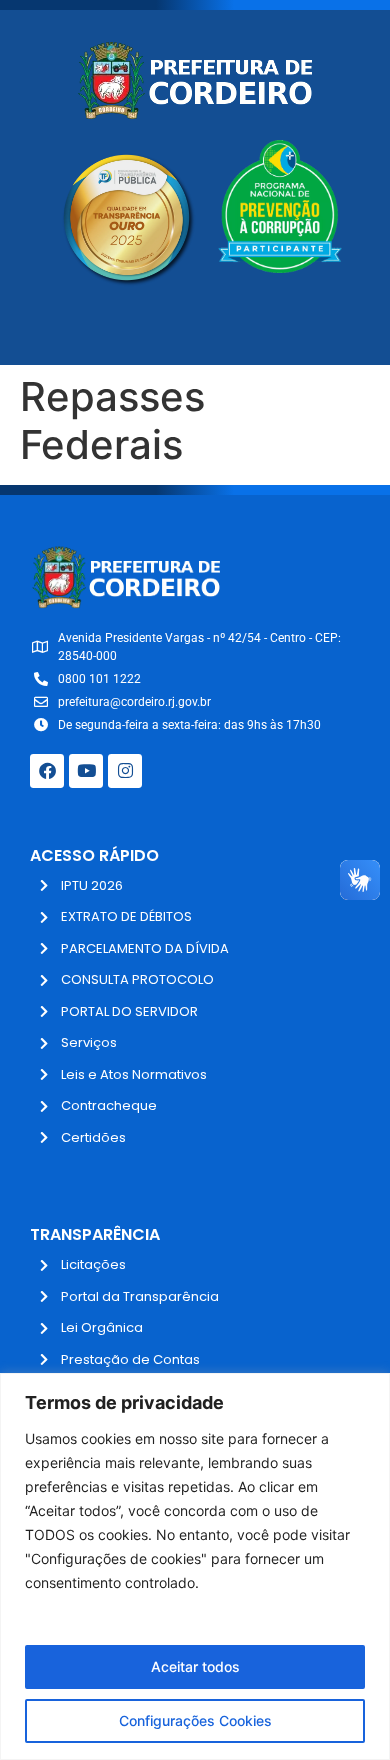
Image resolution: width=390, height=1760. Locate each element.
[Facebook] (47, 771)
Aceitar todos (195, 1666)
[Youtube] (86, 771)
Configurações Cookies (195, 1720)
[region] (195, 1566)
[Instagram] (125, 771)
